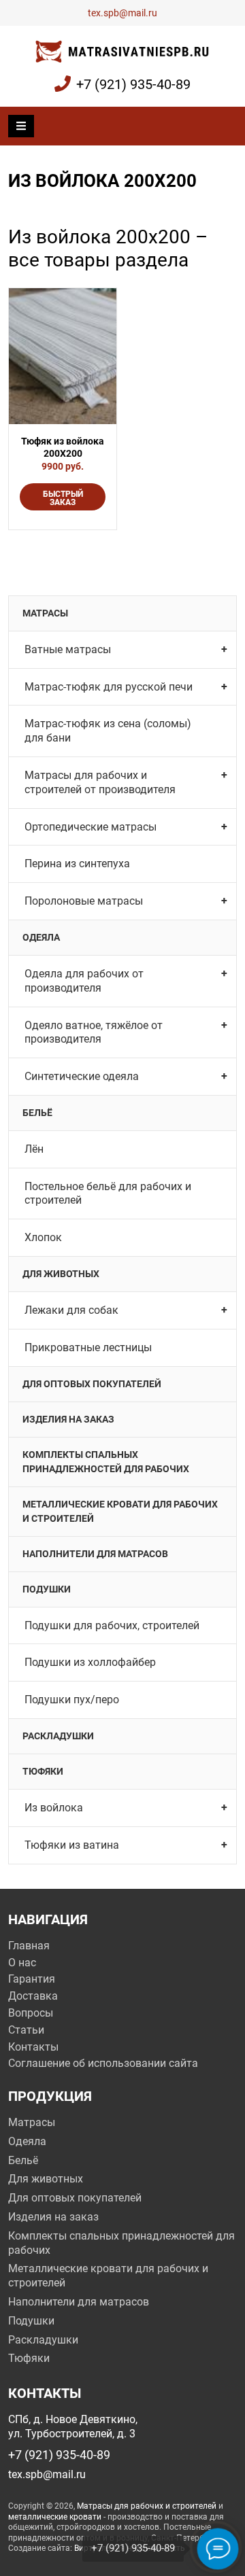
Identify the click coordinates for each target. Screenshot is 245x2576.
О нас (22, 1963)
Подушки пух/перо (72, 1700)
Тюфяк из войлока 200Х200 (63, 447)
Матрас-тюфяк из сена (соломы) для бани (108, 731)
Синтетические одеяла (82, 1076)
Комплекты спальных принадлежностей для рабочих (106, 1462)
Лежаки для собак (71, 1310)
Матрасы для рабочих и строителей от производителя (100, 782)
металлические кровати (55, 2517)
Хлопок (43, 1237)
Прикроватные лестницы (88, 1347)
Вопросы (31, 2013)
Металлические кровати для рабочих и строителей (120, 1511)
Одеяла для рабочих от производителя (84, 981)
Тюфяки (43, 1771)
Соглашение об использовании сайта (103, 2063)
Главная (29, 1946)
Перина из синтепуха (77, 864)
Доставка (33, 1996)
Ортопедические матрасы (91, 827)
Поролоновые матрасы (84, 901)
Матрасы (45, 613)
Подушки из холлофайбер (90, 1662)
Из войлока (54, 1808)
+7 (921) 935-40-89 (133, 84)
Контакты (33, 2047)
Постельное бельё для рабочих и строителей (108, 1194)
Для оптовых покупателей (92, 1384)
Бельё (37, 1113)
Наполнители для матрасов (95, 1554)
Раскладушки (58, 1736)
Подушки (47, 1589)
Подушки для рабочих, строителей (112, 1625)
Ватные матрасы (68, 649)
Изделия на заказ (68, 1419)
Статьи (26, 2030)
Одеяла (41, 937)
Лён (34, 1149)
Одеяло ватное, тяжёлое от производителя (94, 1032)
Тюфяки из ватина (72, 1845)
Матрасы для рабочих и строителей (147, 2506)
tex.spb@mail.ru (122, 13)
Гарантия (32, 1979)
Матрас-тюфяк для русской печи (109, 687)
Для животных (61, 1274)
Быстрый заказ (63, 498)
